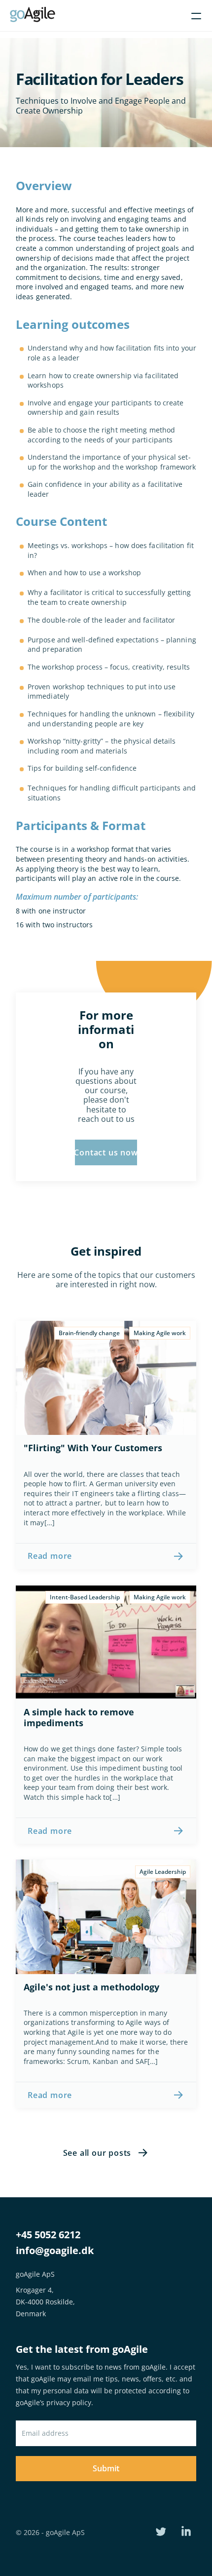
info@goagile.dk (55, 2250)
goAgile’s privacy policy (53, 2402)
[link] (106, 1556)
